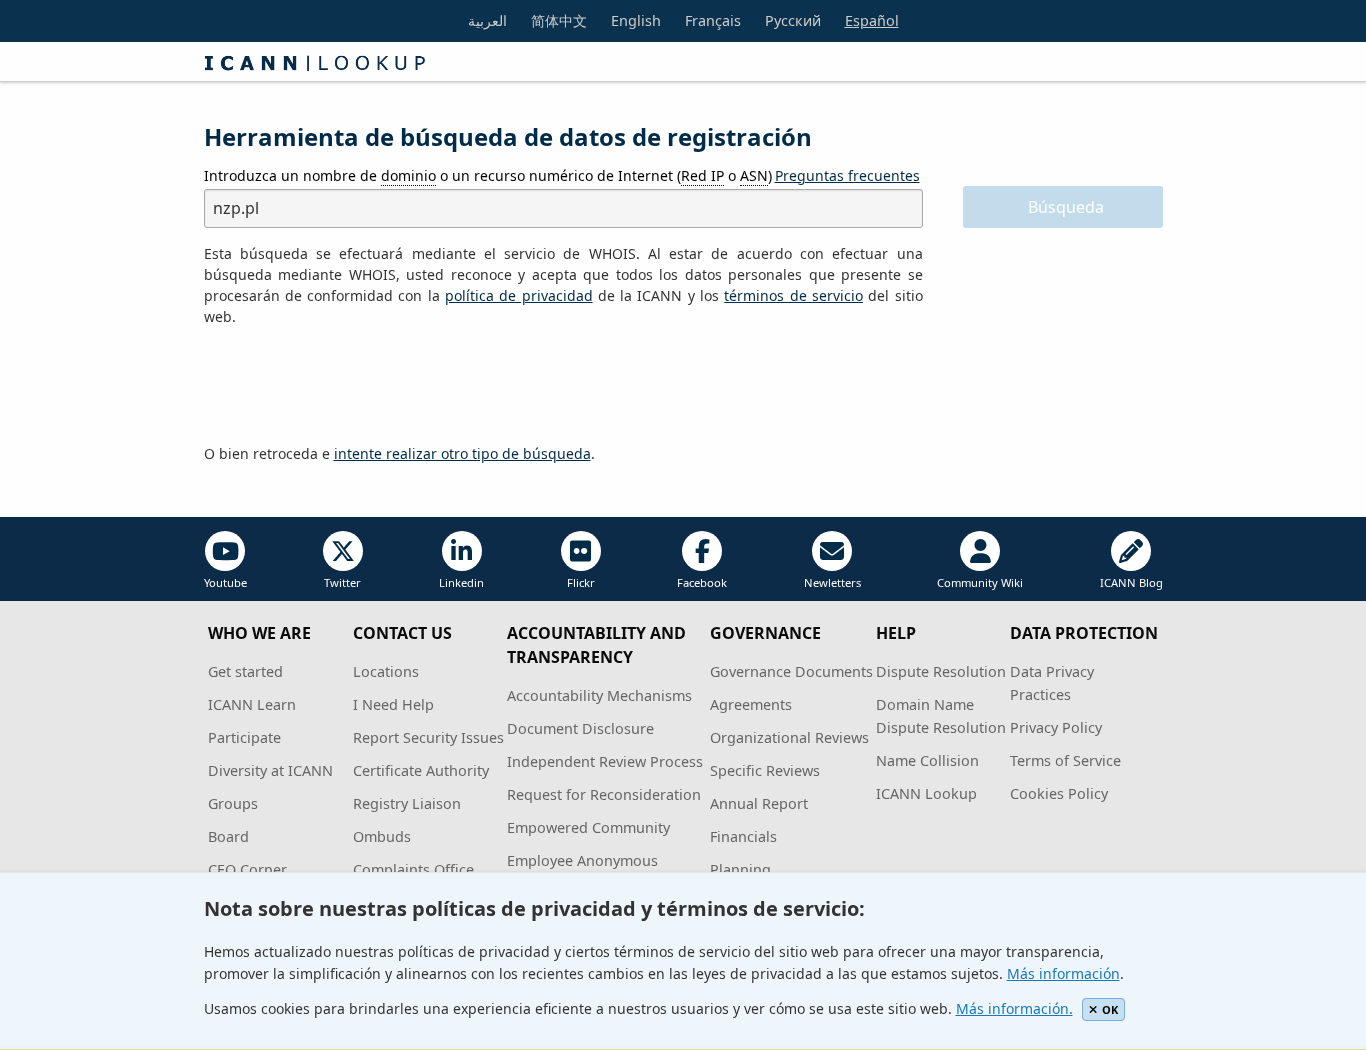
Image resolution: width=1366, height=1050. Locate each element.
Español (872, 20)
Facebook (702, 582)
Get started (245, 671)
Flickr (581, 582)
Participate (244, 737)
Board (228, 836)
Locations (386, 671)
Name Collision (927, 760)
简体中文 (559, 20)
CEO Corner (247, 869)
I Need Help (393, 704)
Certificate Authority (421, 770)
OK (1110, 1009)
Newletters (832, 582)
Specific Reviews (765, 770)
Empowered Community (588, 827)
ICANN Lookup (926, 793)
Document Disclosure (580, 728)
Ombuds (382, 836)
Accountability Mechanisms (599, 695)
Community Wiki (980, 582)
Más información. (1014, 1008)
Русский (793, 20)
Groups (233, 803)
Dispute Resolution (941, 671)
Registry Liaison (407, 803)
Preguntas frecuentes (847, 175)
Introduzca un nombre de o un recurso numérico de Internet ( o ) (488, 175)
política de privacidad (519, 295)
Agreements (751, 704)
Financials (743, 836)
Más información (1063, 973)
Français (713, 20)
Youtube (225, 582)
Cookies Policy (1059, 793)
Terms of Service (1065, 760)
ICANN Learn (252, 704)
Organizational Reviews (789, 737)
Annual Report (759, 803)
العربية (487, 20)
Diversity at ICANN (270, 770)
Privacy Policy (1056, 727)
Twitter (342, 582)
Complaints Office (413, 869)
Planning (740, 869)
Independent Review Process (605, 761)
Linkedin (461, 582)
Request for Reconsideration (604, 794)
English (636, 20)
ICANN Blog (1131, 582)
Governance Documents (791, 671)
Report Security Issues (428, 737)
